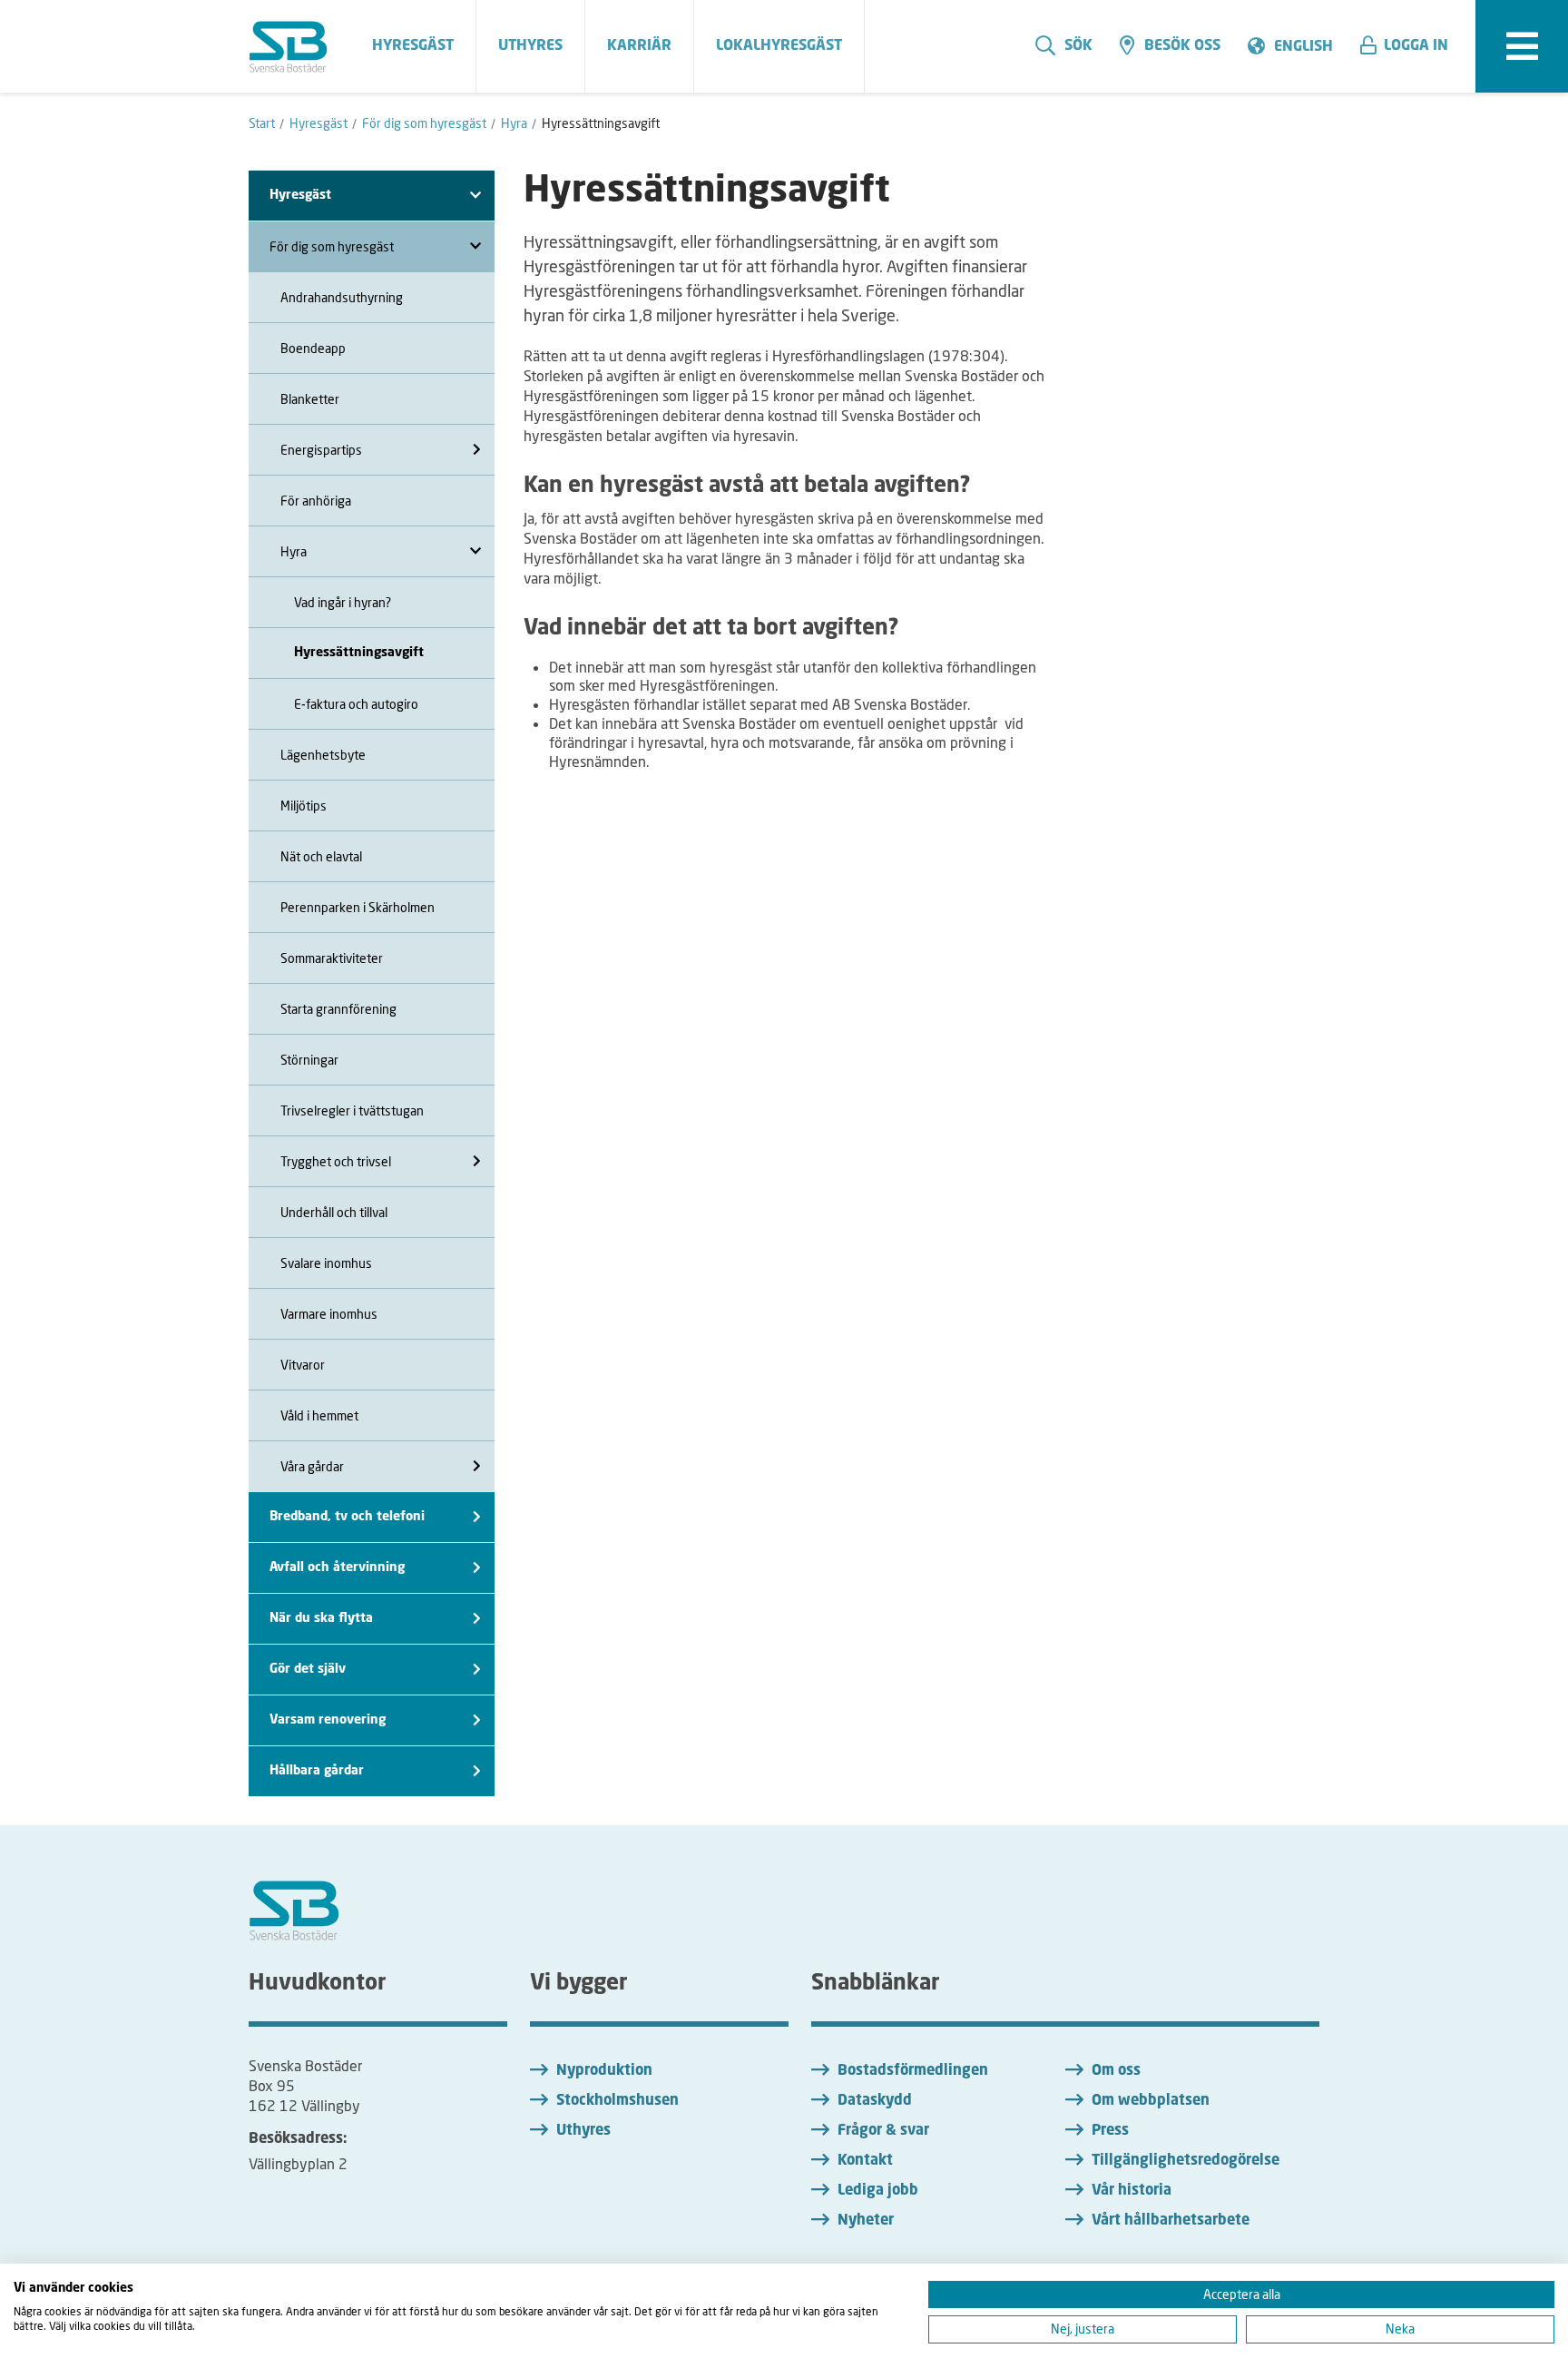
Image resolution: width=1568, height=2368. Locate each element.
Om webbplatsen (1151, 2101)
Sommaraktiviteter (332, 958)
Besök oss (1182, 46)
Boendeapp (313, 348)
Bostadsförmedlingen (913, 2071)
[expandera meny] (1522, 46)
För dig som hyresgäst (332, 246)
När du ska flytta (321, 1618)
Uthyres (583, 2131)
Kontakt (865, 2161)
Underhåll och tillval (334, 1212)
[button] (1411, 46)
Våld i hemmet (319, 1415)
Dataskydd (875, 2101)
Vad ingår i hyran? (343, 602)
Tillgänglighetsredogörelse (1186, 2161)
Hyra (294, 551)
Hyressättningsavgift (359, 653)
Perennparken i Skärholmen (358, 907)
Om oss (1116, 2071)
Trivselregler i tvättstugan (352, 1110)
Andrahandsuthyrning (342, 297)
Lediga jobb (878, 2191)
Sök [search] (1078, 46)
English (1303, 47)
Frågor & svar (883, 2131)
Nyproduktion (604, 2071)
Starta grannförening (338, 1009)
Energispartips (321, 450)
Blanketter (310, 399)
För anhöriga (316, 501)
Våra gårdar (312, 1466)
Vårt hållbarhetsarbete (1171, 2221)
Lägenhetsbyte (323, 755)
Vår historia (1132, 2191)
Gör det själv (308, 1669)
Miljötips (304, 806)
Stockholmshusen (617, 2101)
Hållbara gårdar (317, 1771)
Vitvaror (303, 1365)
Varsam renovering (328, 1720)
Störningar (309, 1060)
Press (1110, 2131)
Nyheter (866, 2221)
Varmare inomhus (329, 1314)
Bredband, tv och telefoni (347, 1517)
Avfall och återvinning (337, 1567)
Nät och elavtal (321, 856)
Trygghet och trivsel (336, 1161)
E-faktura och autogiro (356, 704)
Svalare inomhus (326, 1263)
